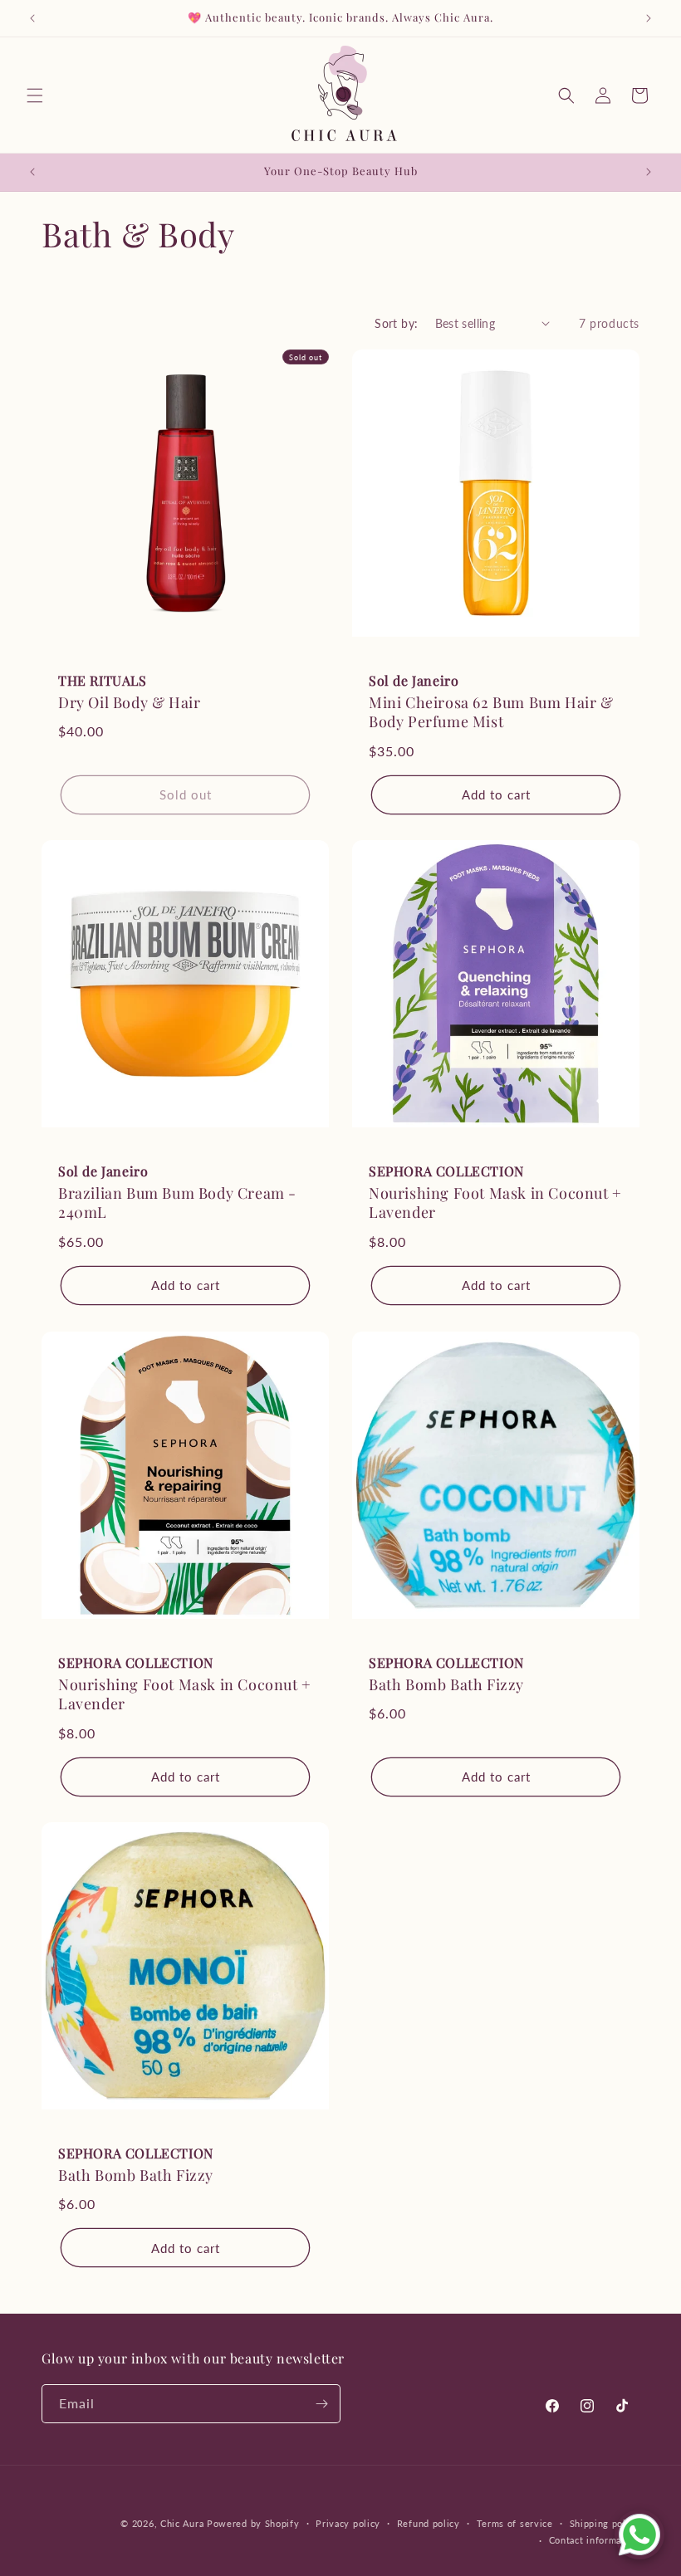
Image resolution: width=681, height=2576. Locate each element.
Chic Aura (182, 2523)
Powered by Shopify (253, 2523)
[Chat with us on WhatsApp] (639, 2534)
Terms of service (515, 2523)
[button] (35, 95)
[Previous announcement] (32, 18)
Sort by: (396, 323)
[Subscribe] (321, 2404)
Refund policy (429, 2523)
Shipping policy (605, 2523)
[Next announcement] (649, 18)
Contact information (594, 2540)
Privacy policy (348, 2523)
